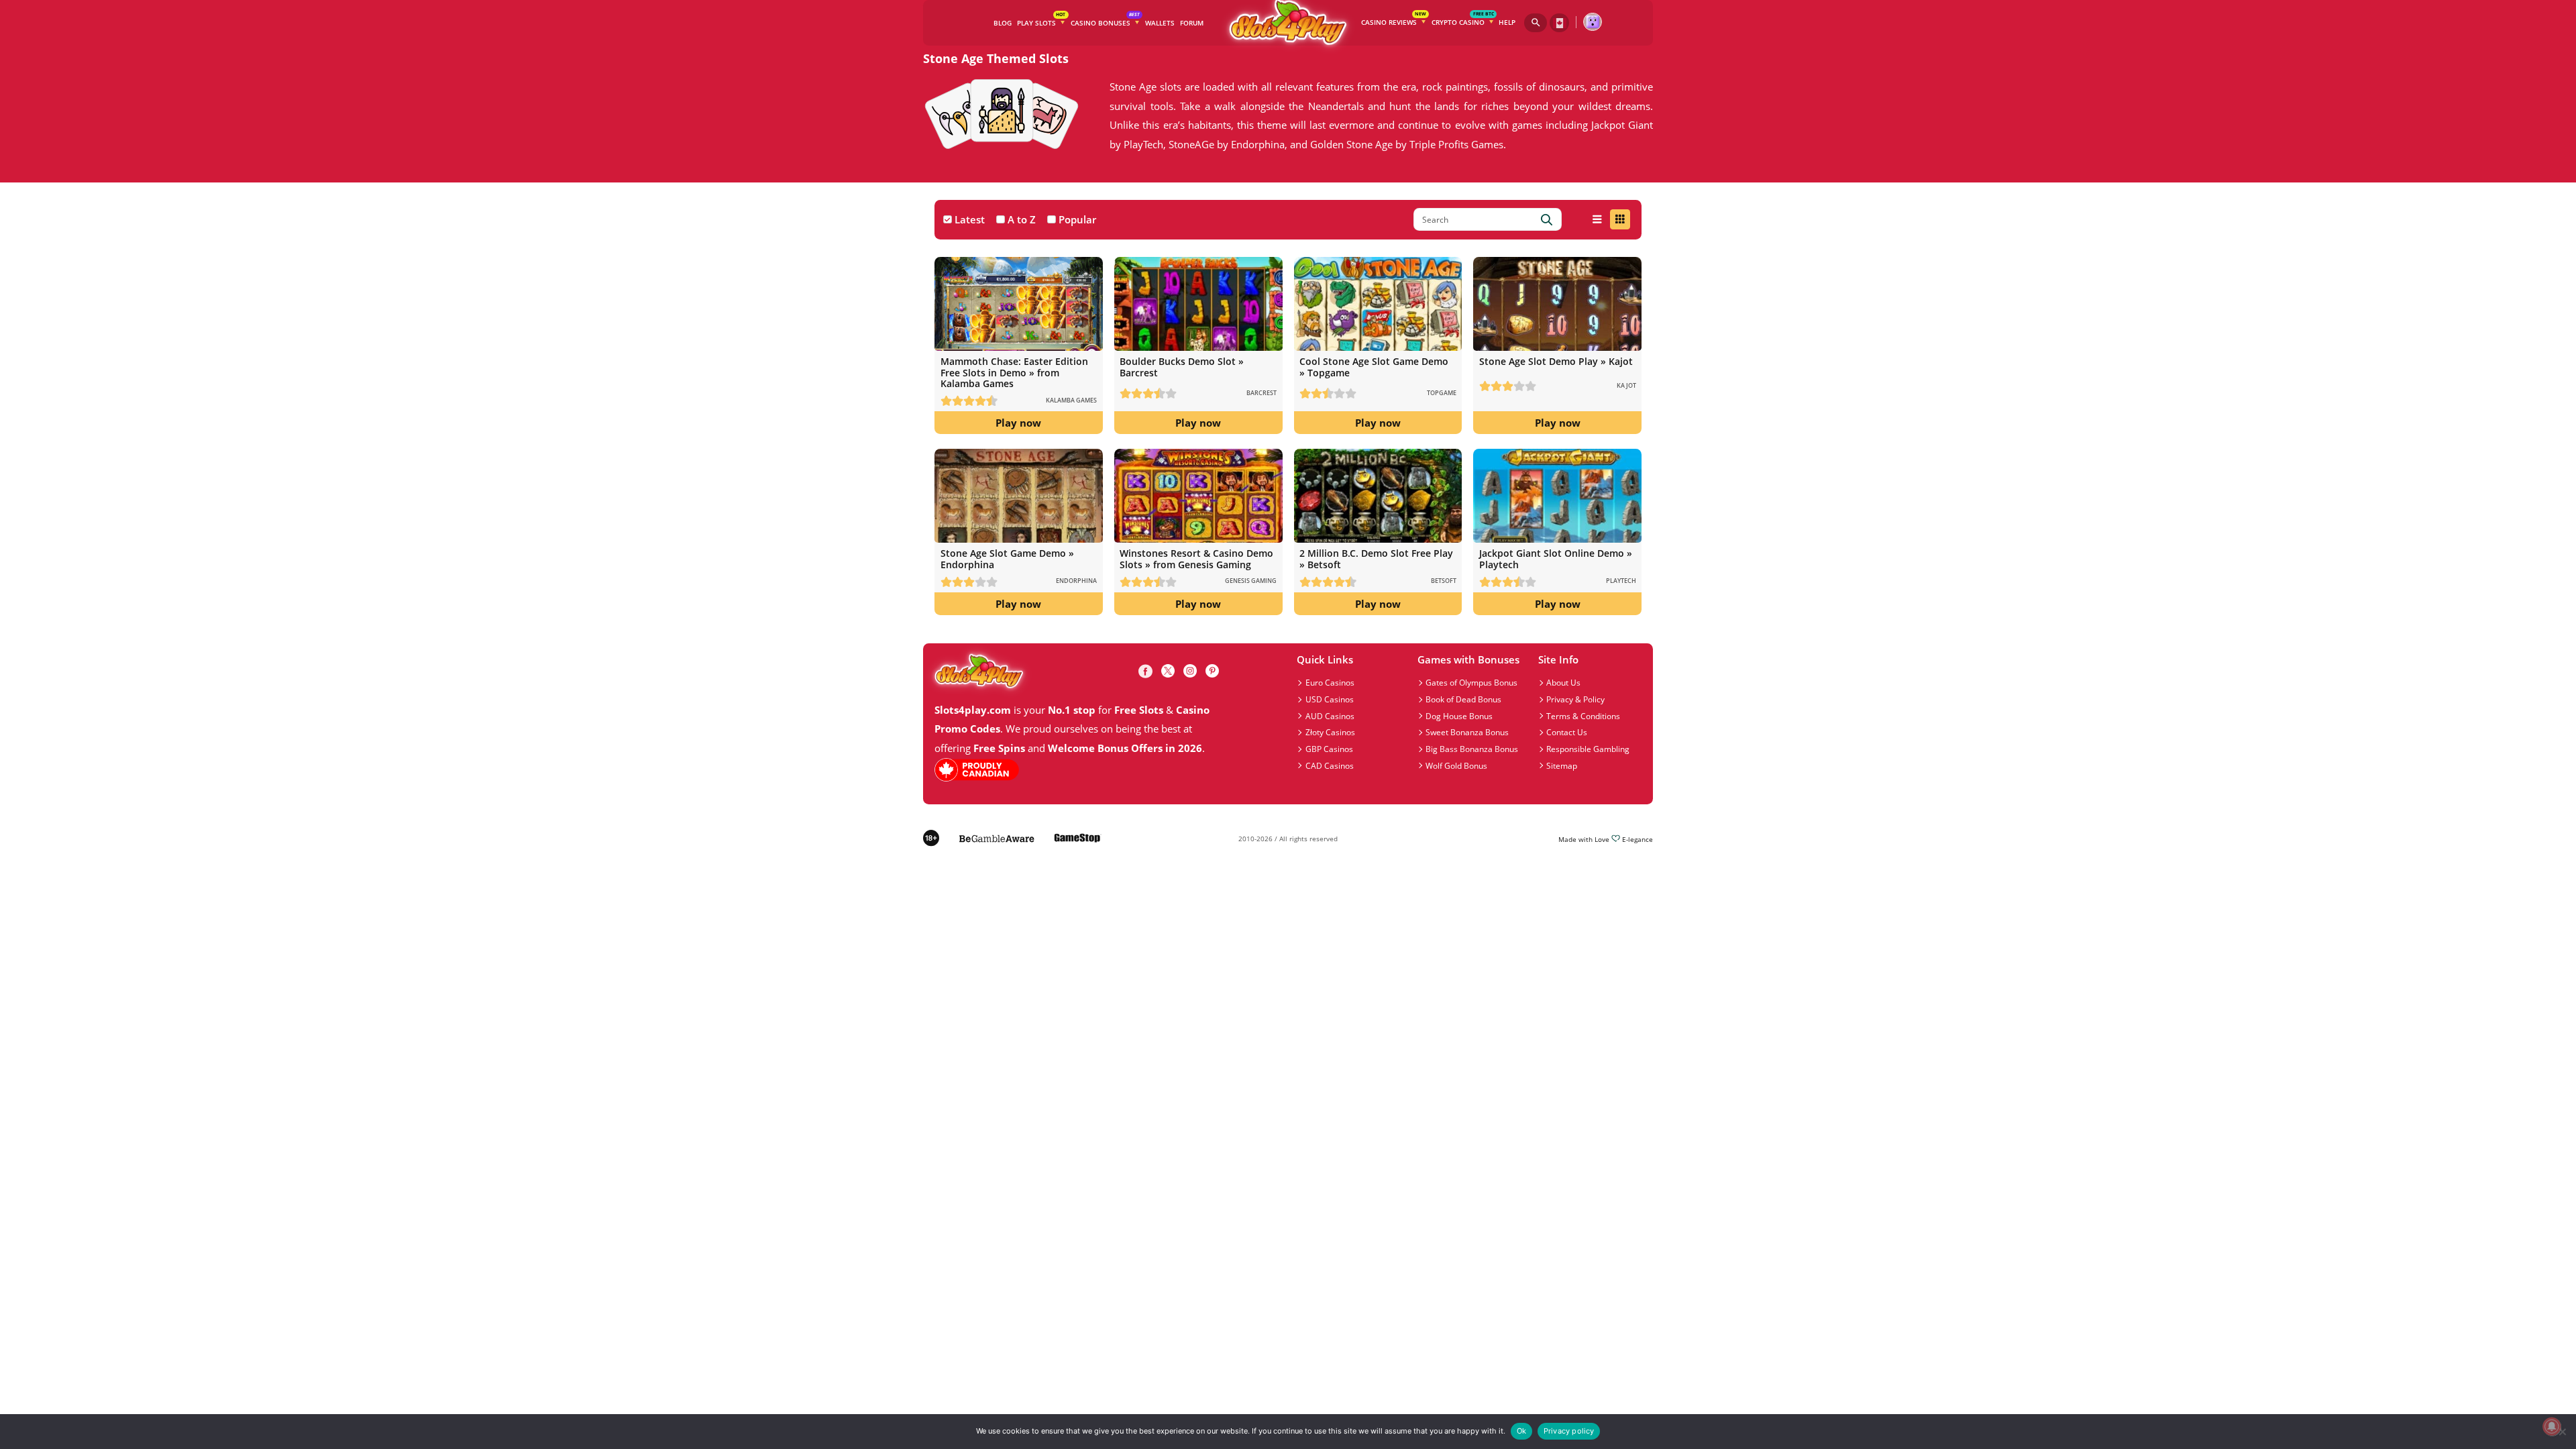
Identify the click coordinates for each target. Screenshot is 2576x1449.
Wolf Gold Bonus (1456, 765)
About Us (1563, 682)
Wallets (1160, 23)
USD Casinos (1330, 699)
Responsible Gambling (1588, 749)
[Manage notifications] (2552, 1427)
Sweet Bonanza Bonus (1467, 732)
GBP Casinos (1329, 749)
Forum (1192, 23)
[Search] (1536, 22)
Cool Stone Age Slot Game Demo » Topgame (1374, 367)
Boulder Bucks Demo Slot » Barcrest (1182, 367)
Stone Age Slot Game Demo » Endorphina (1007, 558)
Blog (1003, 23)
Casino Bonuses (1105, 20)
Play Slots (1041, 20)
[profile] (1592, 22)
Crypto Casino (1463, 20)
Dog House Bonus (1459, 716)
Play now (1018, 423)
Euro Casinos (1330, 682)
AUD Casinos (1330, 716)
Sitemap (1562, 765)
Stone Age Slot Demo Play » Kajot (1556, 361)
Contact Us (1567, 732)
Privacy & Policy (1575, 699)
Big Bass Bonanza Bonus (1472, 749)
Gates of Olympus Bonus (1471, 682)
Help (1507, 22)
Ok (1521, 1431)
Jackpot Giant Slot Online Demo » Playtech (1556, 558)
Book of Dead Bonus (1463, 699)
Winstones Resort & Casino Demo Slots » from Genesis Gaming (1196, 558)
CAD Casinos (1330, 765)
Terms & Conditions (1583, 716)
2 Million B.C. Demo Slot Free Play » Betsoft (1376, 558)
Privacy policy (1569, 1431)
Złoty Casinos (1330, 732)
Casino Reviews (1394, 20)
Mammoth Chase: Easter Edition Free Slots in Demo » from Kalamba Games (1014, 372)
